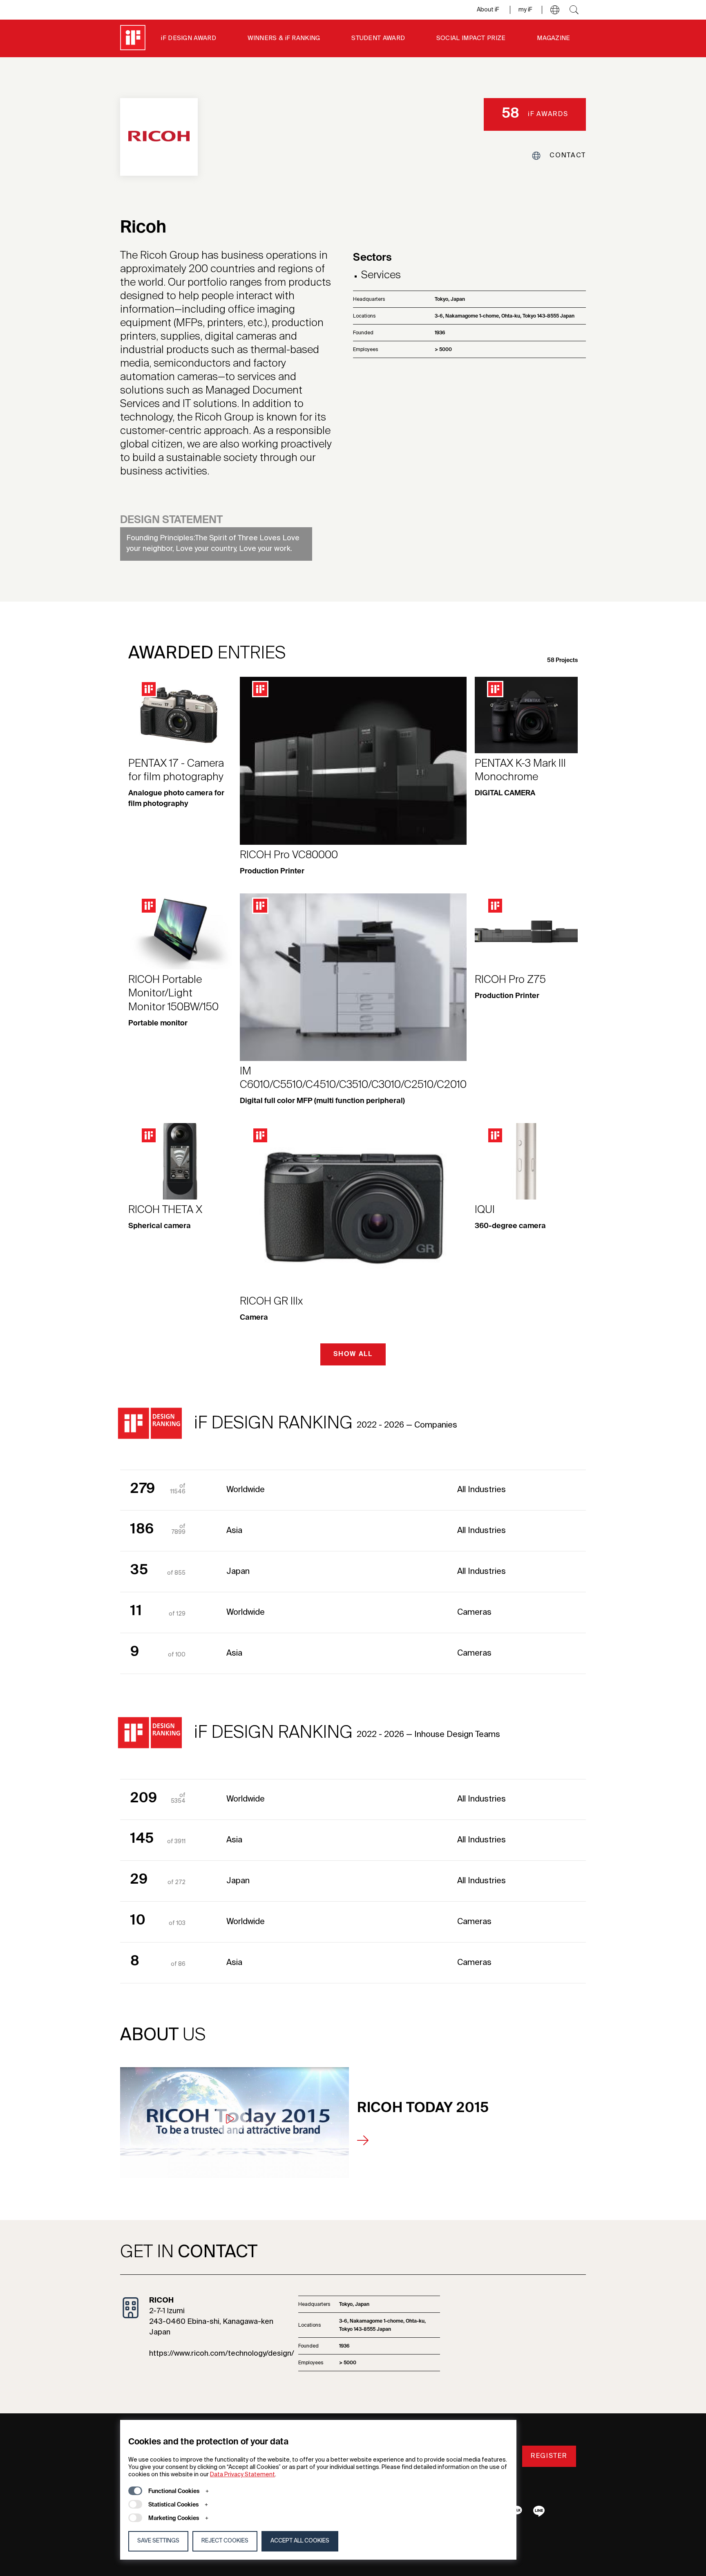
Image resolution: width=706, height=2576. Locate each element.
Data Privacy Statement (242, 2475)
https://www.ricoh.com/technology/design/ (222, 2354)
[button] (555, 10)
